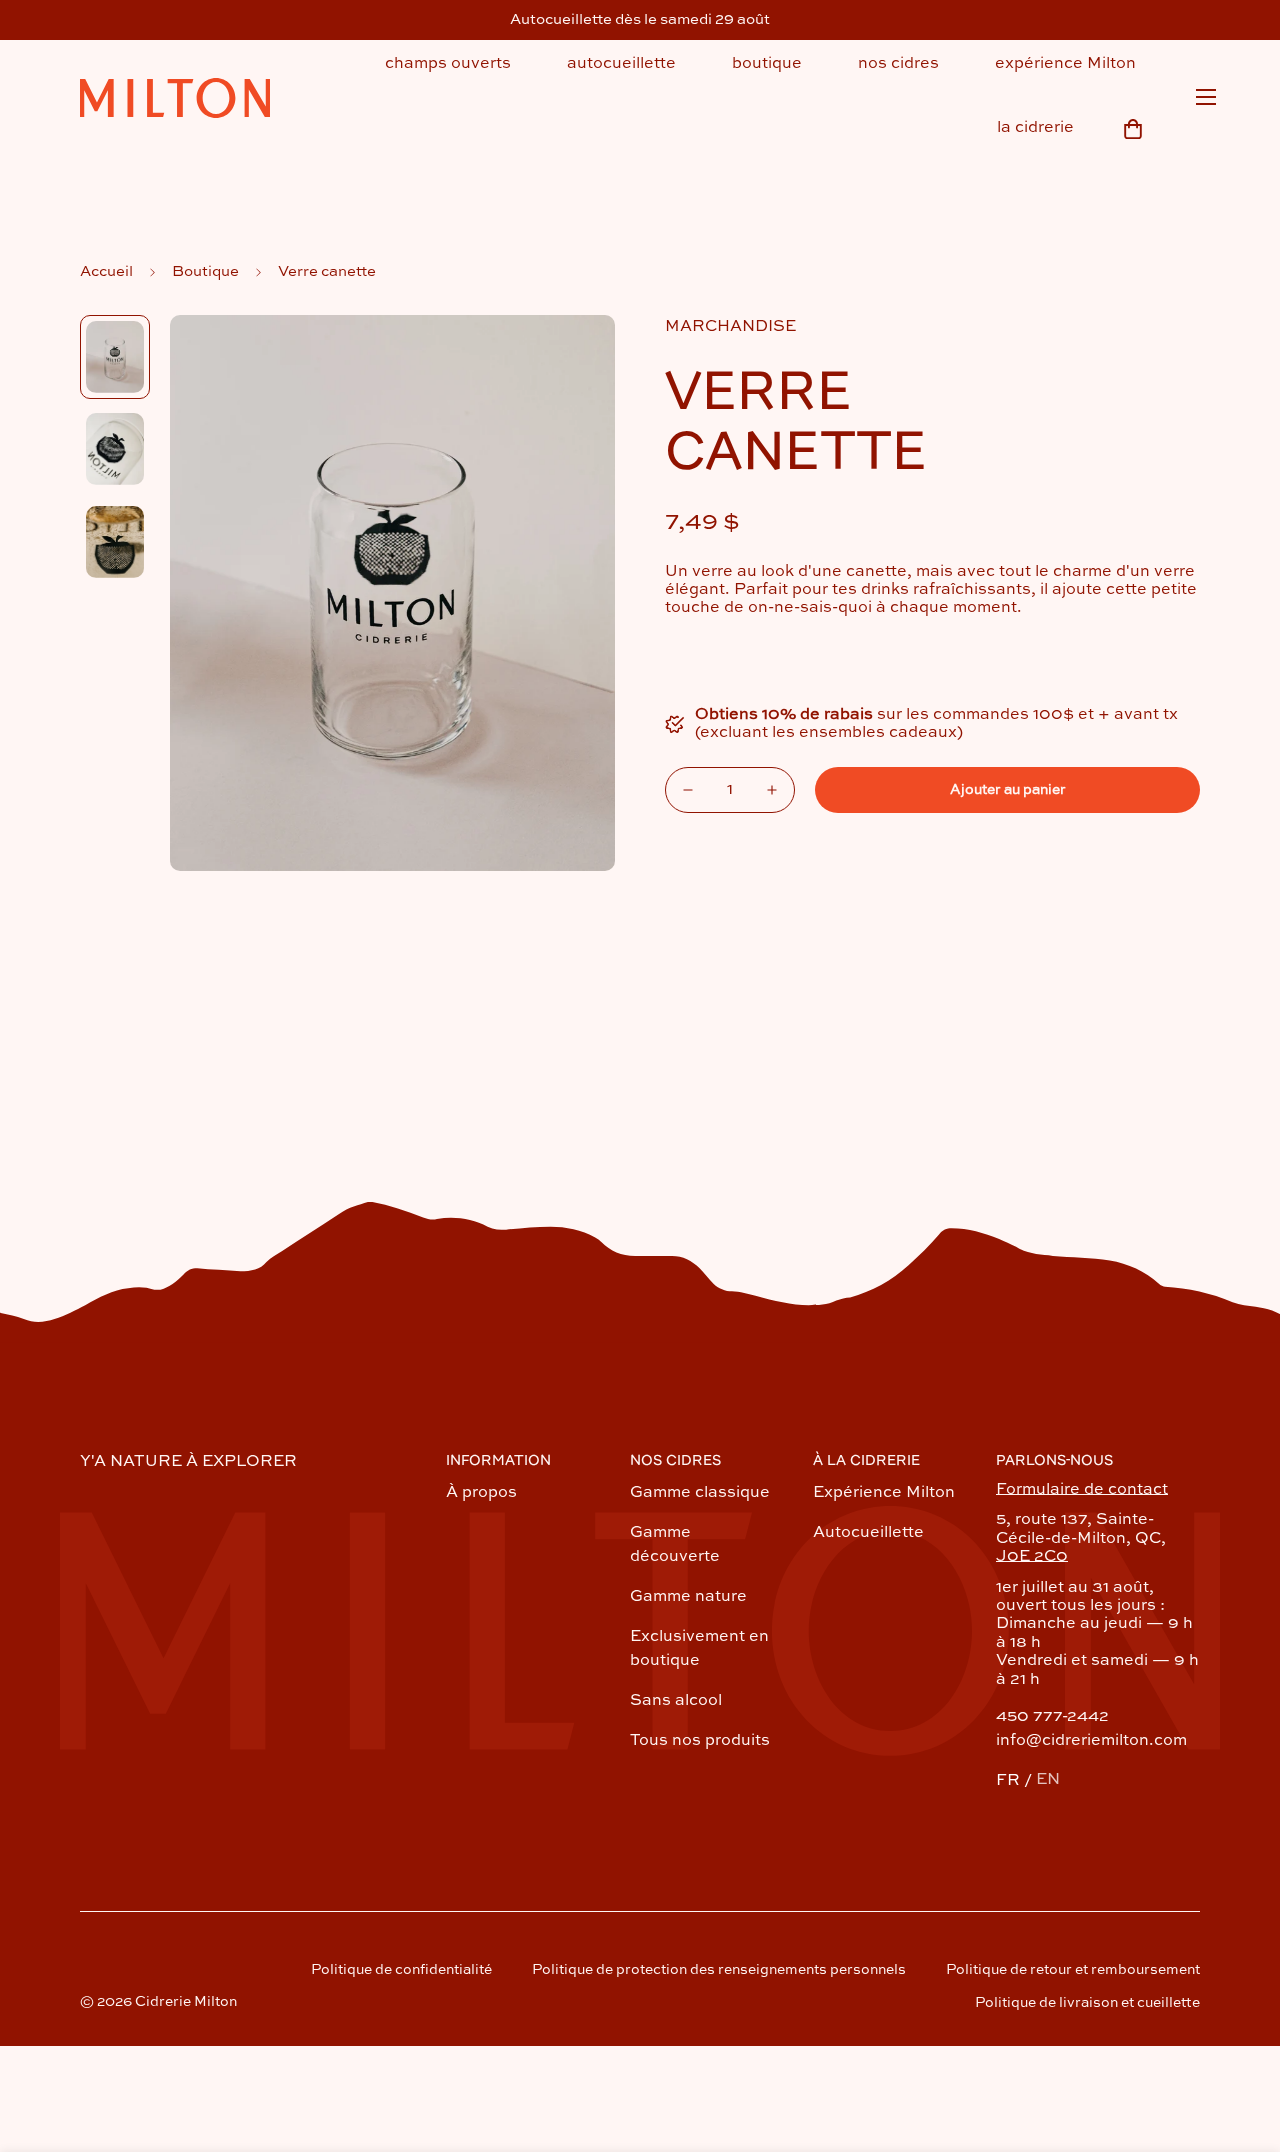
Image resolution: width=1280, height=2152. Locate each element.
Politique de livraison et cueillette (1087, 2003)
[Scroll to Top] (1241, 2043)
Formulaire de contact (1082, 1490)
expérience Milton (1065, 64)
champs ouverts (448, 64)
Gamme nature (688, 1597)
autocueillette (621, 64)
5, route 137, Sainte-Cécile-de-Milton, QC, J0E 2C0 (1081, 1538)
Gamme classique (700, 1493)
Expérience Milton (884, 1493)
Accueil (106, 271)
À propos (481, 1493)
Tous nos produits (700, 1741)
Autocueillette (868, 1533)
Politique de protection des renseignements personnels (719, 1970)
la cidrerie (1035, 128)
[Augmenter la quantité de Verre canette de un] (772, 790)
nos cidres (898, 64)
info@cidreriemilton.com (1091, 1741)
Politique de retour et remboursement (1073, 1970)
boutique (767, 64)
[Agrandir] (572, 357)
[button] (1133, 129)
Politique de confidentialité (401, 1970)
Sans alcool (676, 1701)
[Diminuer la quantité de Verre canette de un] (688, 790)
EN (1048, 1780)
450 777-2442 (1052, 1717)
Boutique (205, 271)
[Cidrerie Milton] (175, 100)
